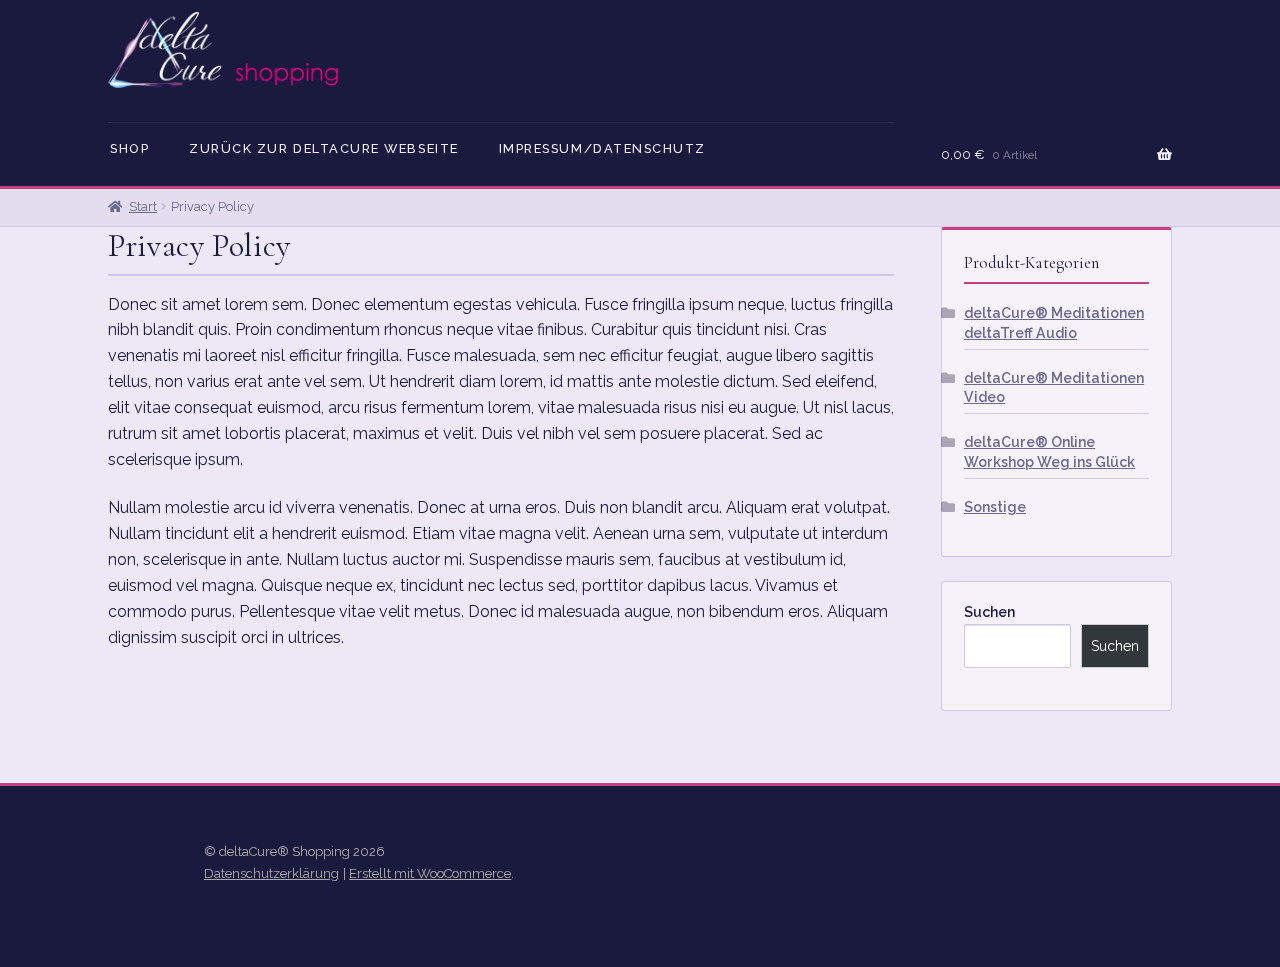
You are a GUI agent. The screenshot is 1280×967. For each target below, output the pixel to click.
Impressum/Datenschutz (602, 148)
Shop (129, 148)
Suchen (989, 612)
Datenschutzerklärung (271, 873)
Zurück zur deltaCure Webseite (324, 148)
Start (143, 206)
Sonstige (995, 507)
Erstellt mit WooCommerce (430, 873)
